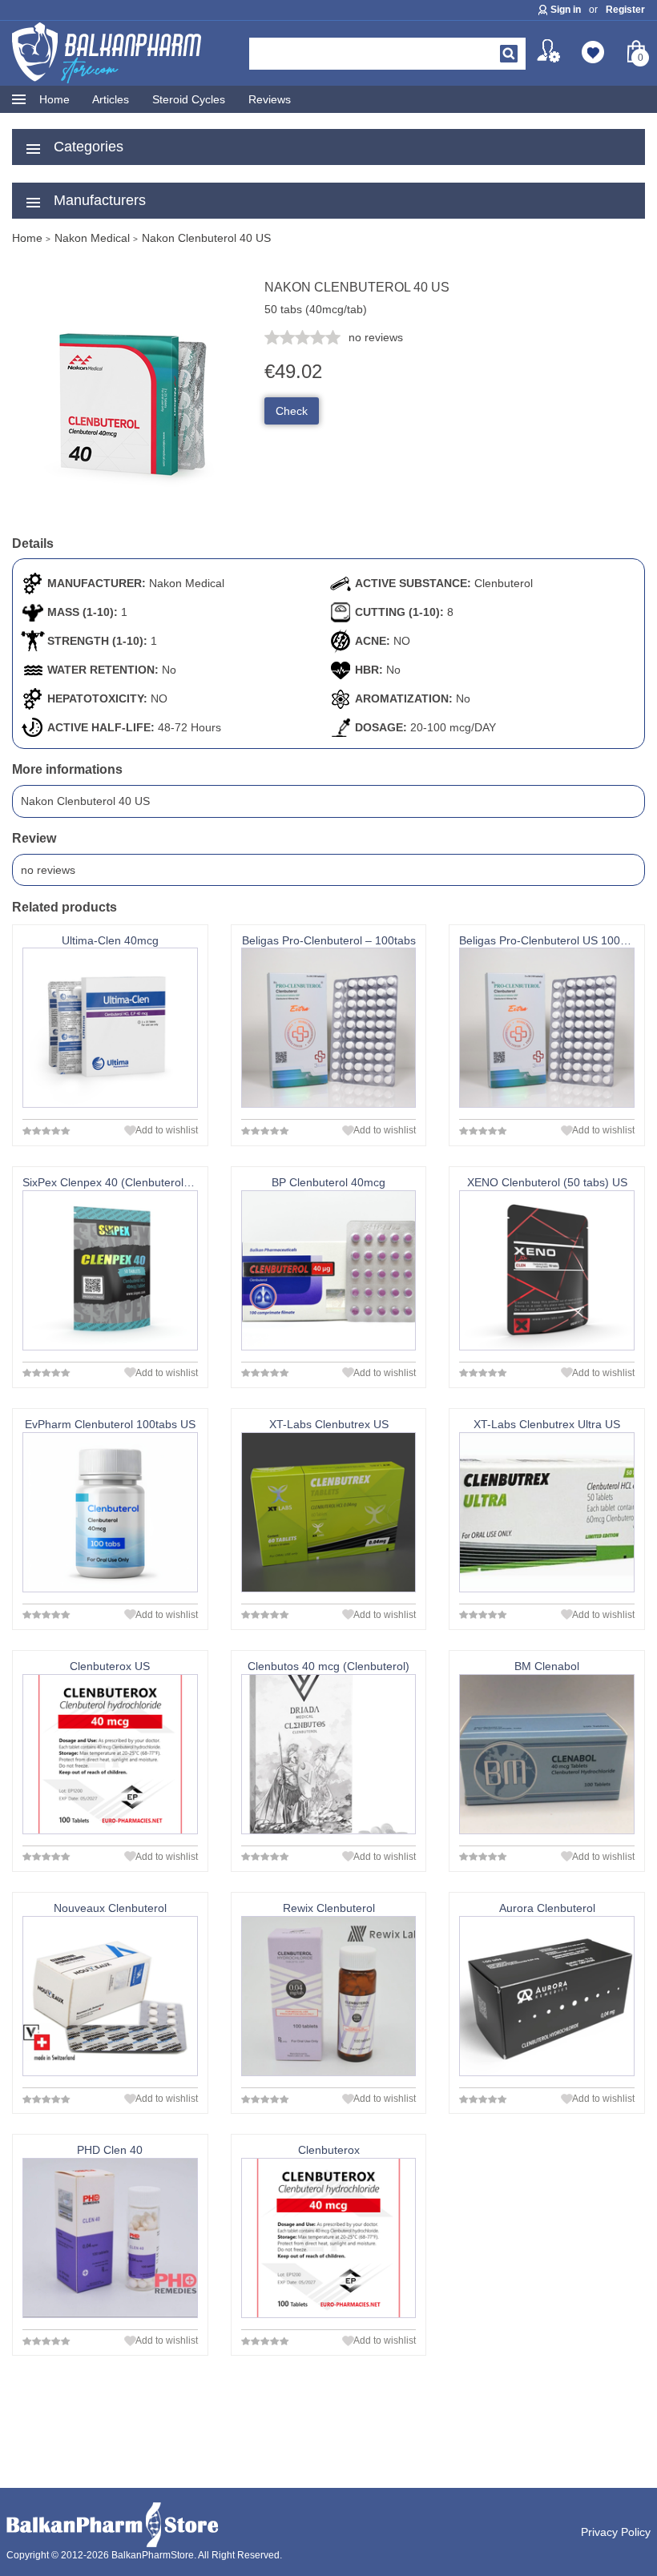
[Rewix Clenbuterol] (329, 1996)
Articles (111, 99)
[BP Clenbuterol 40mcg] (329, 1270)
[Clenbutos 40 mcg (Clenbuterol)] (329, 1754)
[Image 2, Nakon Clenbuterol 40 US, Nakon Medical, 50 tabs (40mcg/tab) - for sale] (132, 515)
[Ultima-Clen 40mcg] (110, 1028)
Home (54, 99)
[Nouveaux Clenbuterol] (110, 1996)
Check (292, 411)
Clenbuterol (504, 583)
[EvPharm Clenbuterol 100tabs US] (110, 1512)
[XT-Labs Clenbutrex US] (329, 1512)
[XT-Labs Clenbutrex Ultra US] (547, 1512)
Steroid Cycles (189, 99)
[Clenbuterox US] (110, 1754)
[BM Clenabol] (547, 1754)
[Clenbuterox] (329, 2238)
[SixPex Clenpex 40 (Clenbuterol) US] (110, 1270)
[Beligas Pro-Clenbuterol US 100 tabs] (547, 1028)
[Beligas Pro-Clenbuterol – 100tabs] (329, 1028)
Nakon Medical (187, 583)
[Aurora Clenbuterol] (547, 1996)
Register (625, 10)
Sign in (566, 10)
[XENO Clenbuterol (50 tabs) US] (547, 1270)
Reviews (270, 99)
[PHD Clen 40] (110, 2238)
